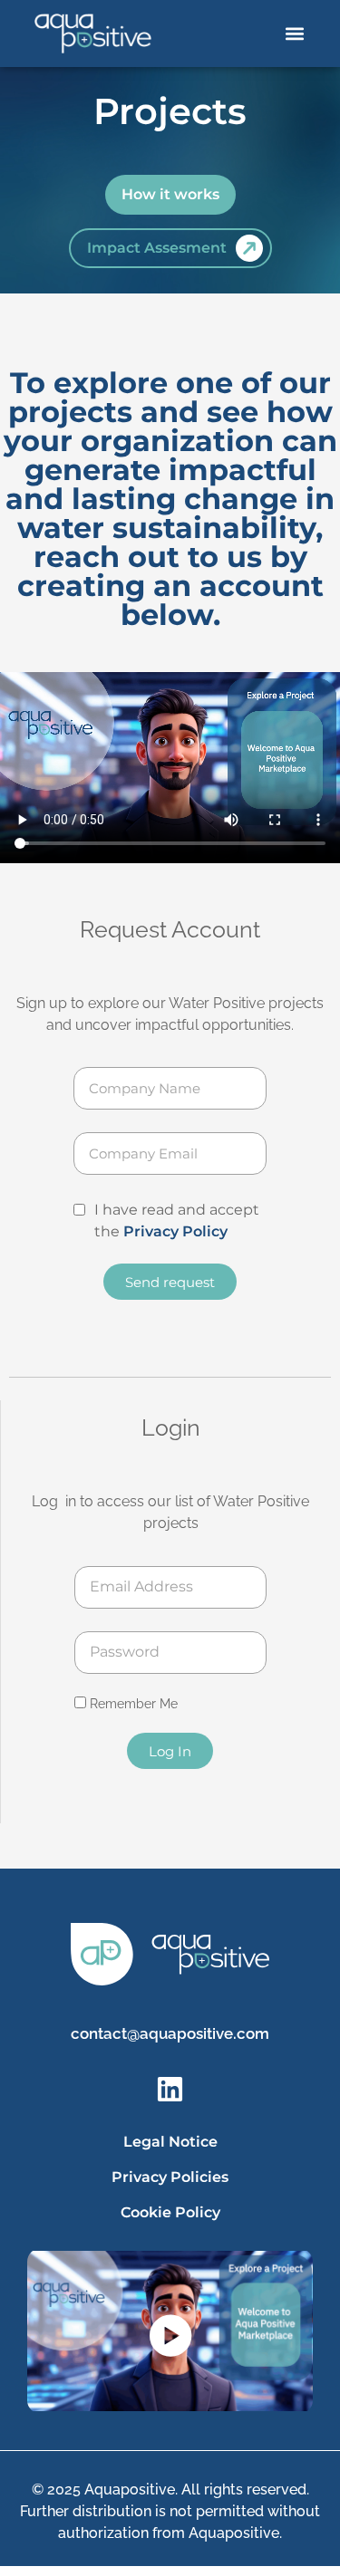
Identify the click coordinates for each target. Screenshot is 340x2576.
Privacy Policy (175, 1231)
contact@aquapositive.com (170, 2033)
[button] (295, 34)
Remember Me (132, 1704)
